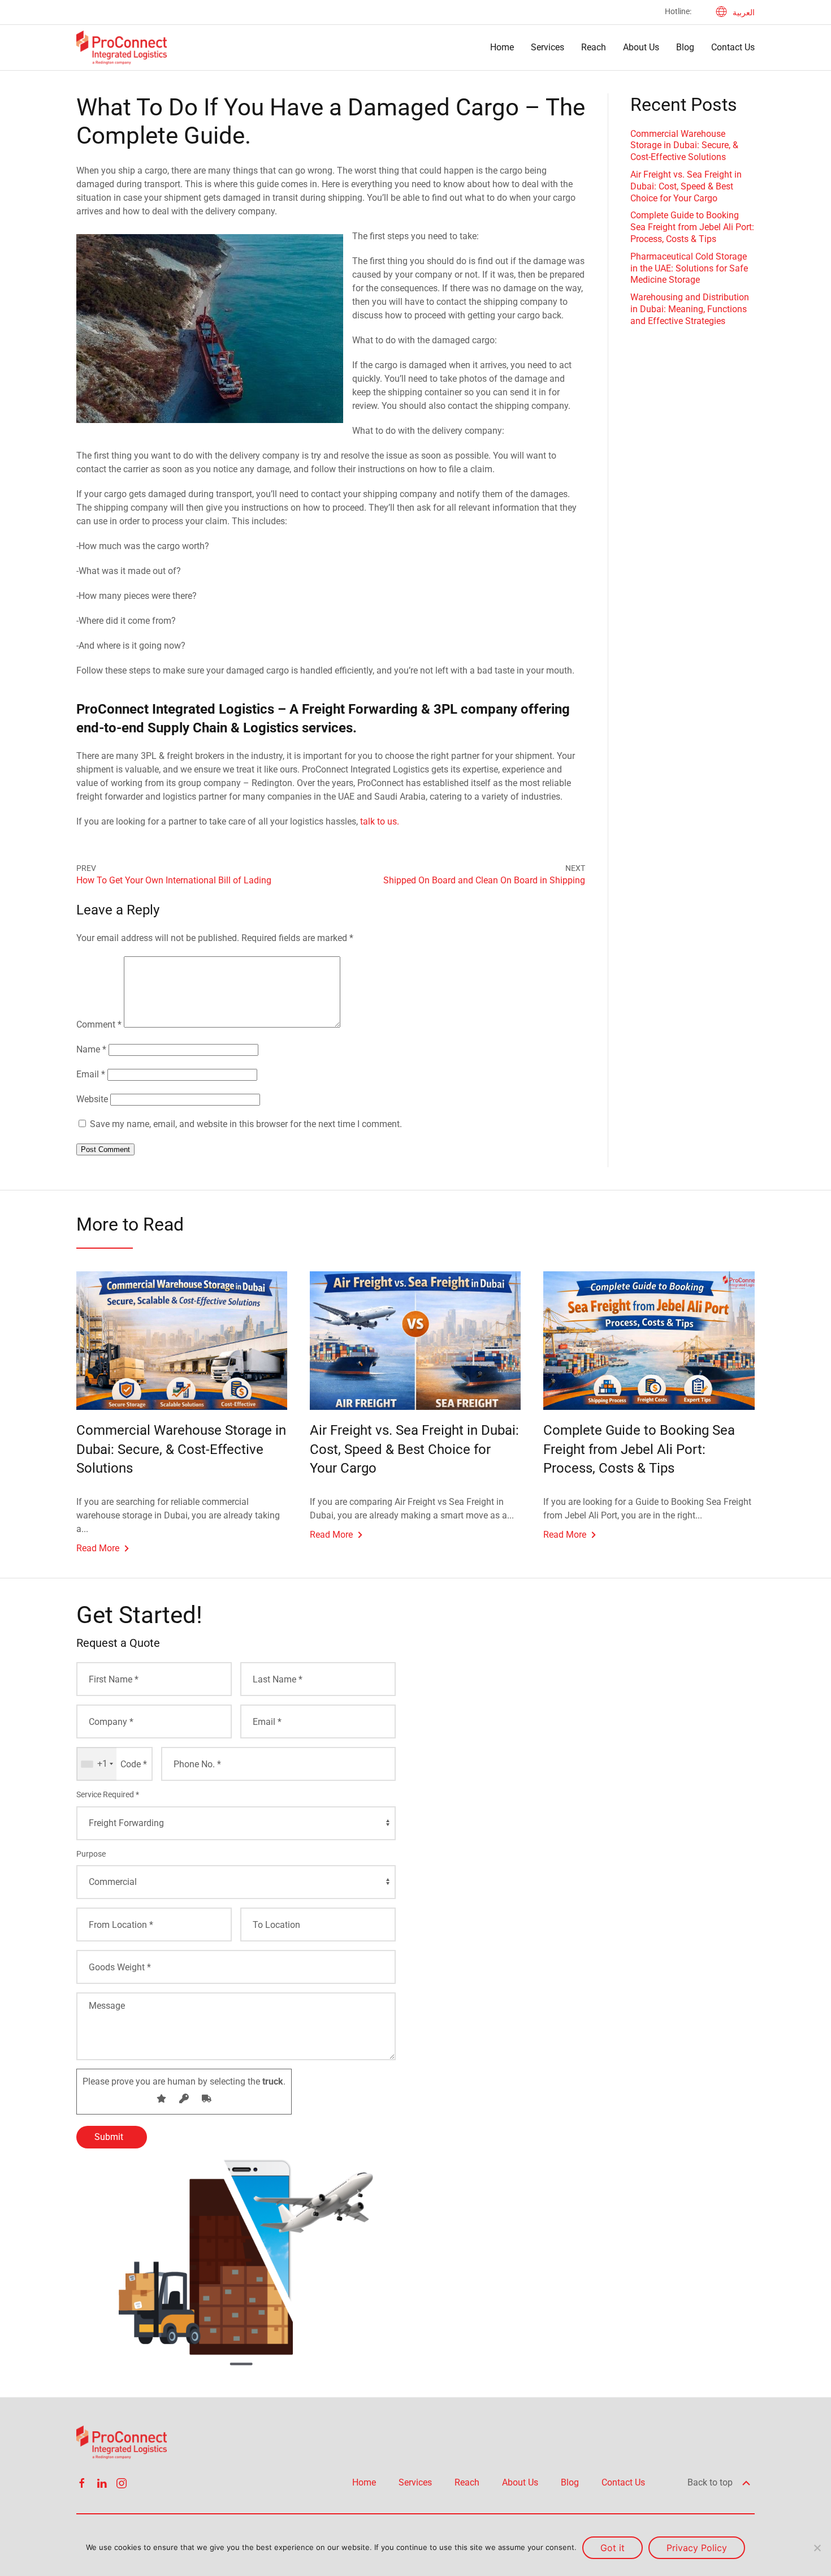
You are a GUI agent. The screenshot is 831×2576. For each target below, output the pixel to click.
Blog (685, 47)
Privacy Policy (697, 2548)
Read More (98, 1548)
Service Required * (108, 1794)
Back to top (711, 2482)
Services (547, 47)
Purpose (91, 1854)
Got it (613, 2548)
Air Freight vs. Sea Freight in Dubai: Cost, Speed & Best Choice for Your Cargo (686, 186)
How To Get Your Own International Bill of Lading (174, 880)
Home (502, 47)
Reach (594, 47)
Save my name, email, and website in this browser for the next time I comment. (246, 1124)
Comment (99, 1024)
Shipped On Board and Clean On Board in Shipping (484, 880)
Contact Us (733, 47)
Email (91, 1074)
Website (92, 1099)
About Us (641, 47)
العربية (744, 12)
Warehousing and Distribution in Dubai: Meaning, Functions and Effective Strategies (690, 309)
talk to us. (380, 821)
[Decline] (817, 2548)
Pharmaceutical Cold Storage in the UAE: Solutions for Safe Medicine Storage (689, 268)
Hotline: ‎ (679, 11)
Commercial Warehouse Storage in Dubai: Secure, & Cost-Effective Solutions (684, 146)
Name (91, 1049)
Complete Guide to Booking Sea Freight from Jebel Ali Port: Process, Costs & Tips (692, 227)
